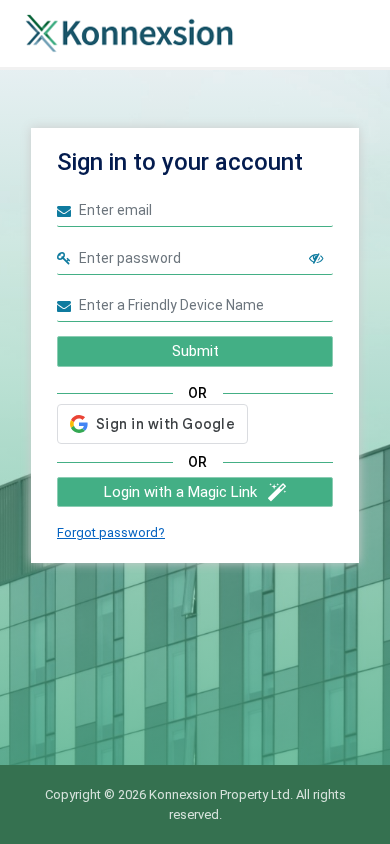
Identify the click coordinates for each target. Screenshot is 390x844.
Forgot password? (111, 532)
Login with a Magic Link (180, 492)
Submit (195, 351)
